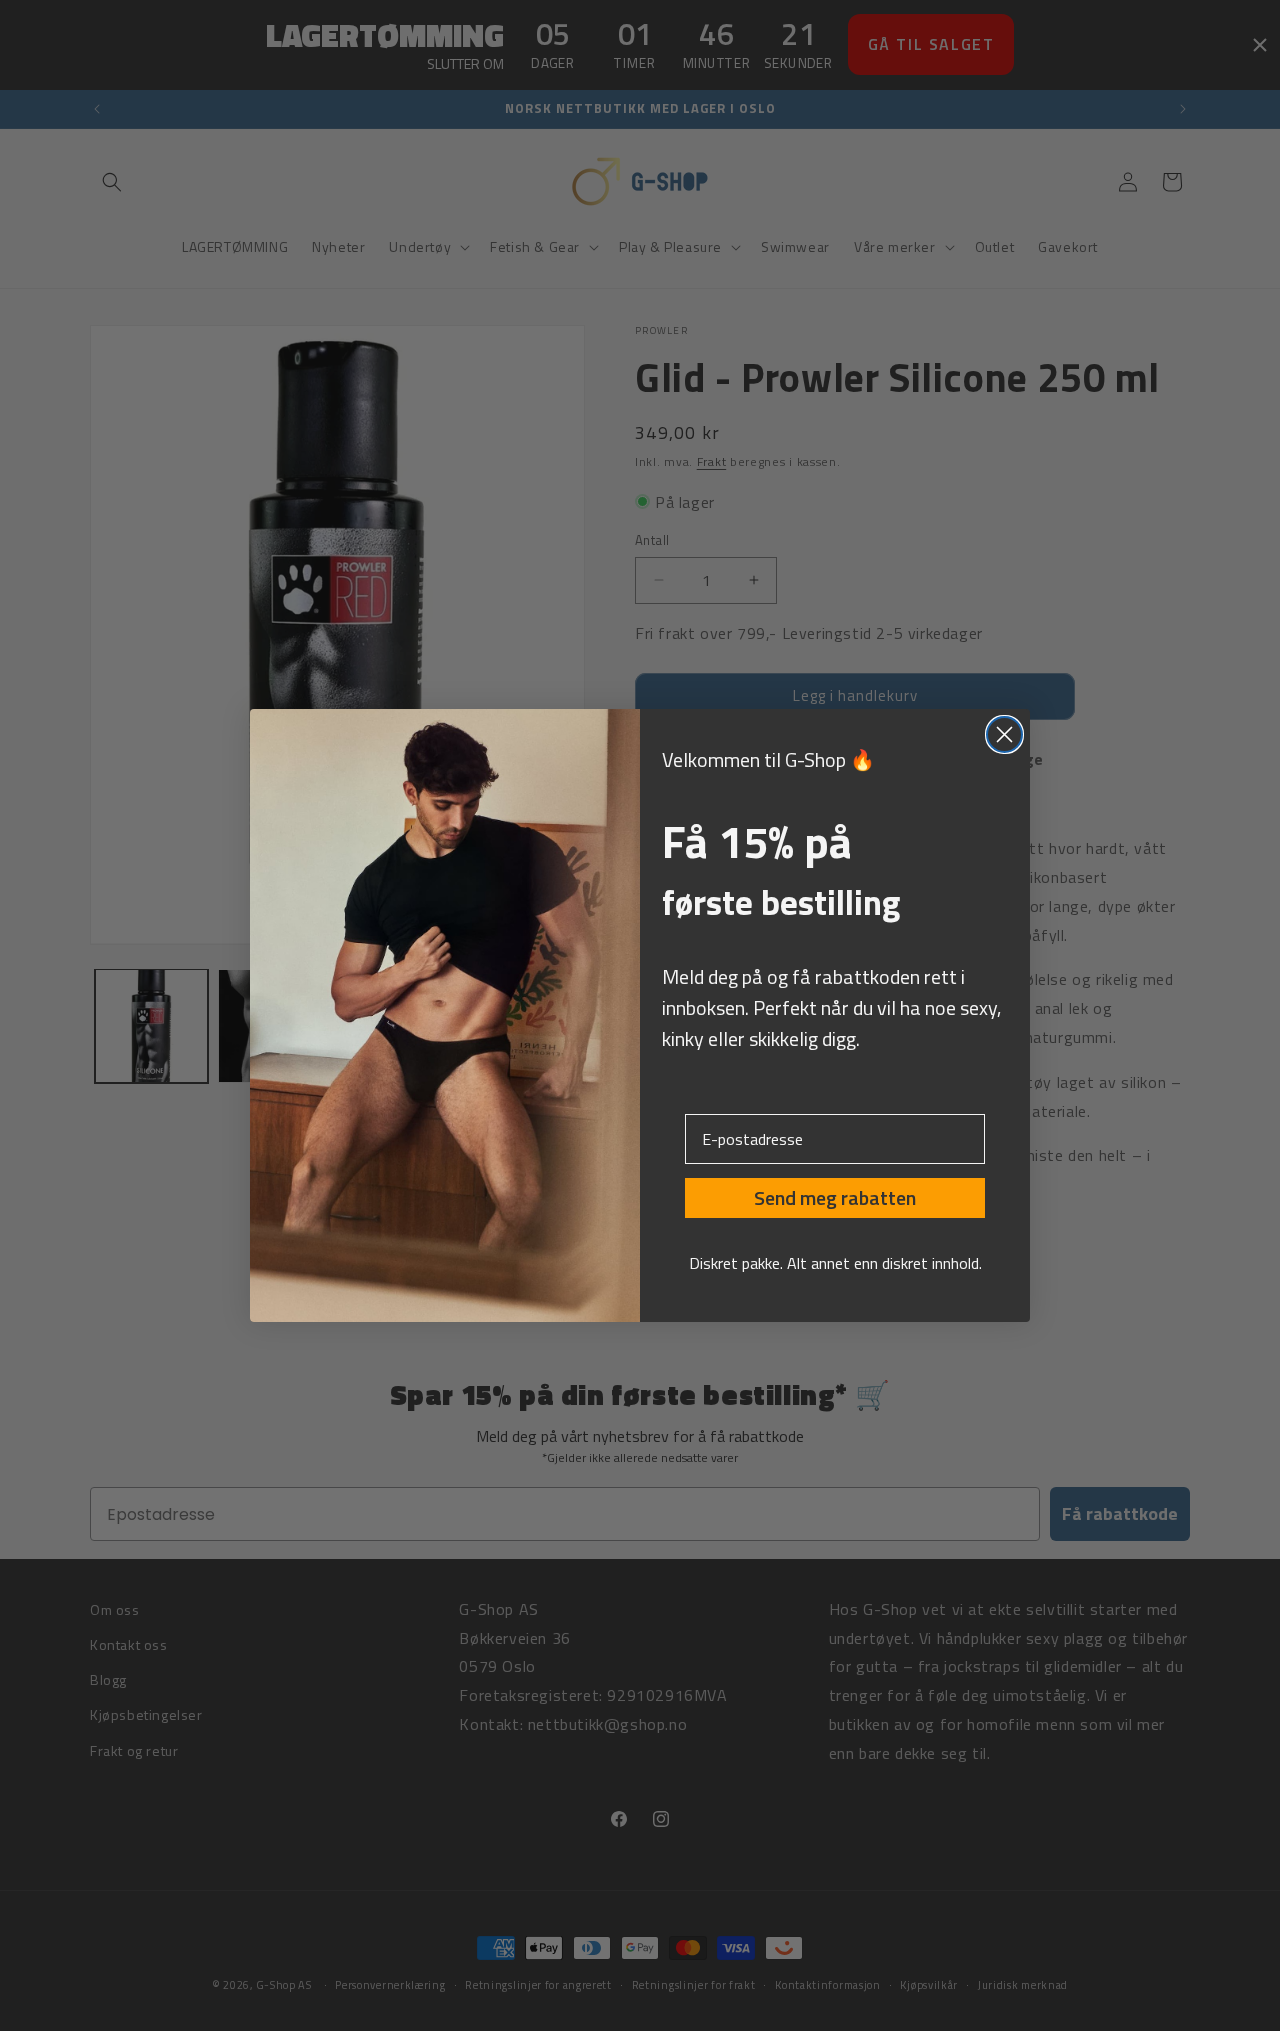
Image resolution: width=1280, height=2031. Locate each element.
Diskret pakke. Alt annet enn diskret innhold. (835, 1263)
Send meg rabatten (835, 1197)
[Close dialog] (1004, 734)
